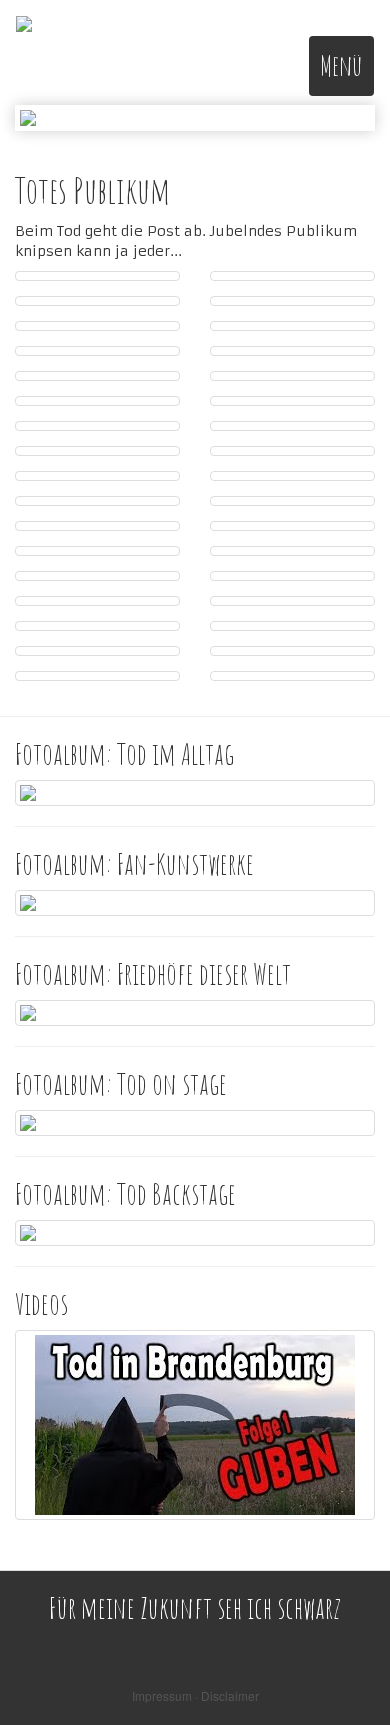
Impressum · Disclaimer (195, 1695)
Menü (341, 65)
